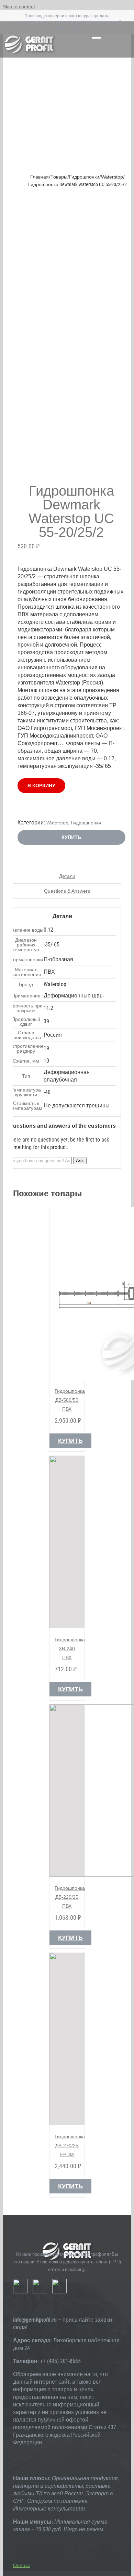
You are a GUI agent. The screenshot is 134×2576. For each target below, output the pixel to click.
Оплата (21, 2565)
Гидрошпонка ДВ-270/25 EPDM (70, 2146)
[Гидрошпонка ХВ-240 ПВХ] (67, 1542)
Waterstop (57, 823)
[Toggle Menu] (96, 40)
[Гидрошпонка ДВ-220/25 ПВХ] (67, 1791)
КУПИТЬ (71, 837)
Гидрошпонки (86, 823)
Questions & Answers (67, 891)
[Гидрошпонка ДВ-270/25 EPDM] (67, 2039)
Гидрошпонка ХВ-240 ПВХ (70, 1649)
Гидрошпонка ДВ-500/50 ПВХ (70, 1400)
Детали (67, 876)
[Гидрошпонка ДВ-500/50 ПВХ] (67, 1294)
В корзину (41, 785)
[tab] (67, 876)
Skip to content (19, 7)
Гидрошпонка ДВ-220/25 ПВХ (70, 1897)
